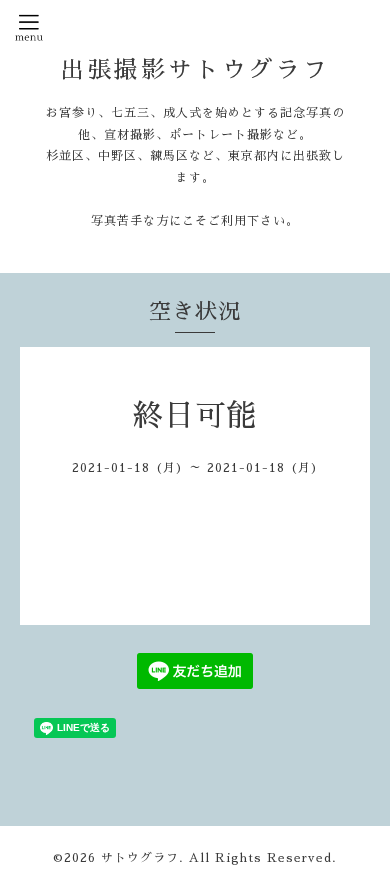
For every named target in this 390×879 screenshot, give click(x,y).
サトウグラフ (140, 858)
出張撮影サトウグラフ (195, 70)
